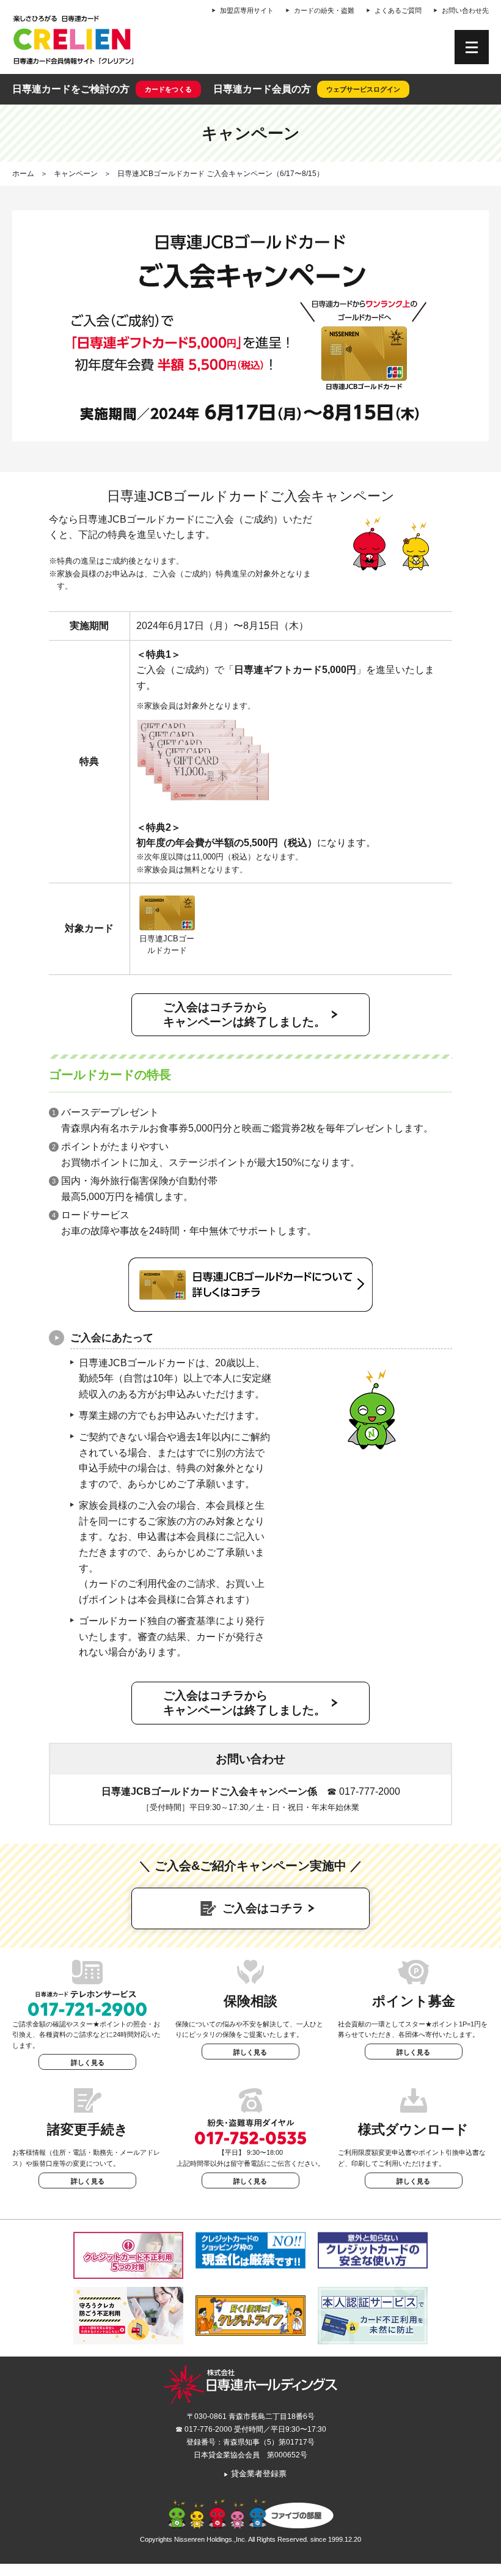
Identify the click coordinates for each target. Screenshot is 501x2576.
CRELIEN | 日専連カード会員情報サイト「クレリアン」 (73, 40)
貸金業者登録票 (255, 2474)
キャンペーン (76, 174)
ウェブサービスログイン (363, 89)
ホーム (23, 174)
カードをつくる (168, 89)
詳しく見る (88, 2063)
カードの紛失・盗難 (324, 10)
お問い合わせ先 (465, 10)
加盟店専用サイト (247, 10)
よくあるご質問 (398, 10)
